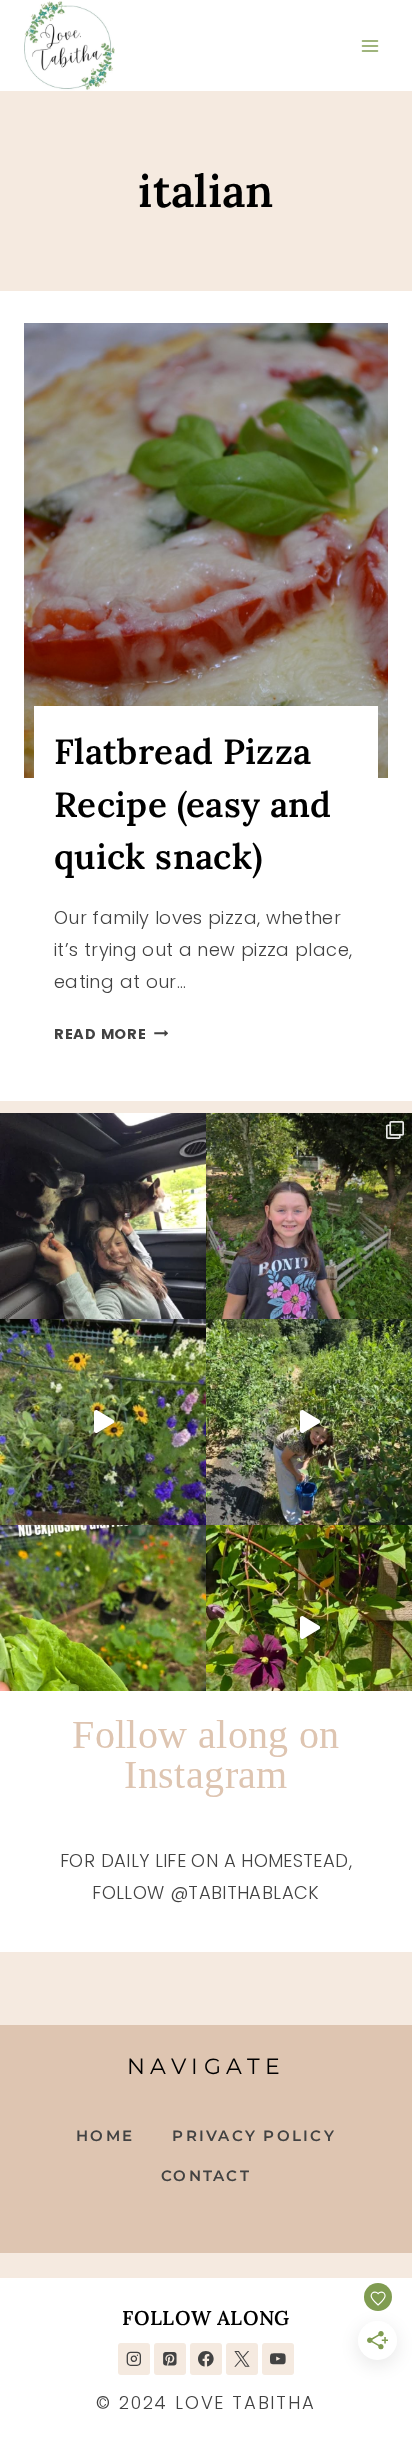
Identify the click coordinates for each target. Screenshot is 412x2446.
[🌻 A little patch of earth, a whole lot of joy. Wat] (103, 1422)
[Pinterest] (169, 2358)
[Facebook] (205, 2358)
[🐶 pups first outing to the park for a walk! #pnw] (103, 1216)
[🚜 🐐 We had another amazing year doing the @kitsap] (309, 1216)
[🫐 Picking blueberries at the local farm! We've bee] (309, 1422)
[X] (241, 2358)
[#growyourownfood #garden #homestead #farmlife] (103, 1628)
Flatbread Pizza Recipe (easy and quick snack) (193, 804)
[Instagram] (133, 2358)
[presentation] (206, 550)
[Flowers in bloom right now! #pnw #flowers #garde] (309, 1628)
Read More (111, 1034)
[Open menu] (369, 45)
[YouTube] (277, 2358)
